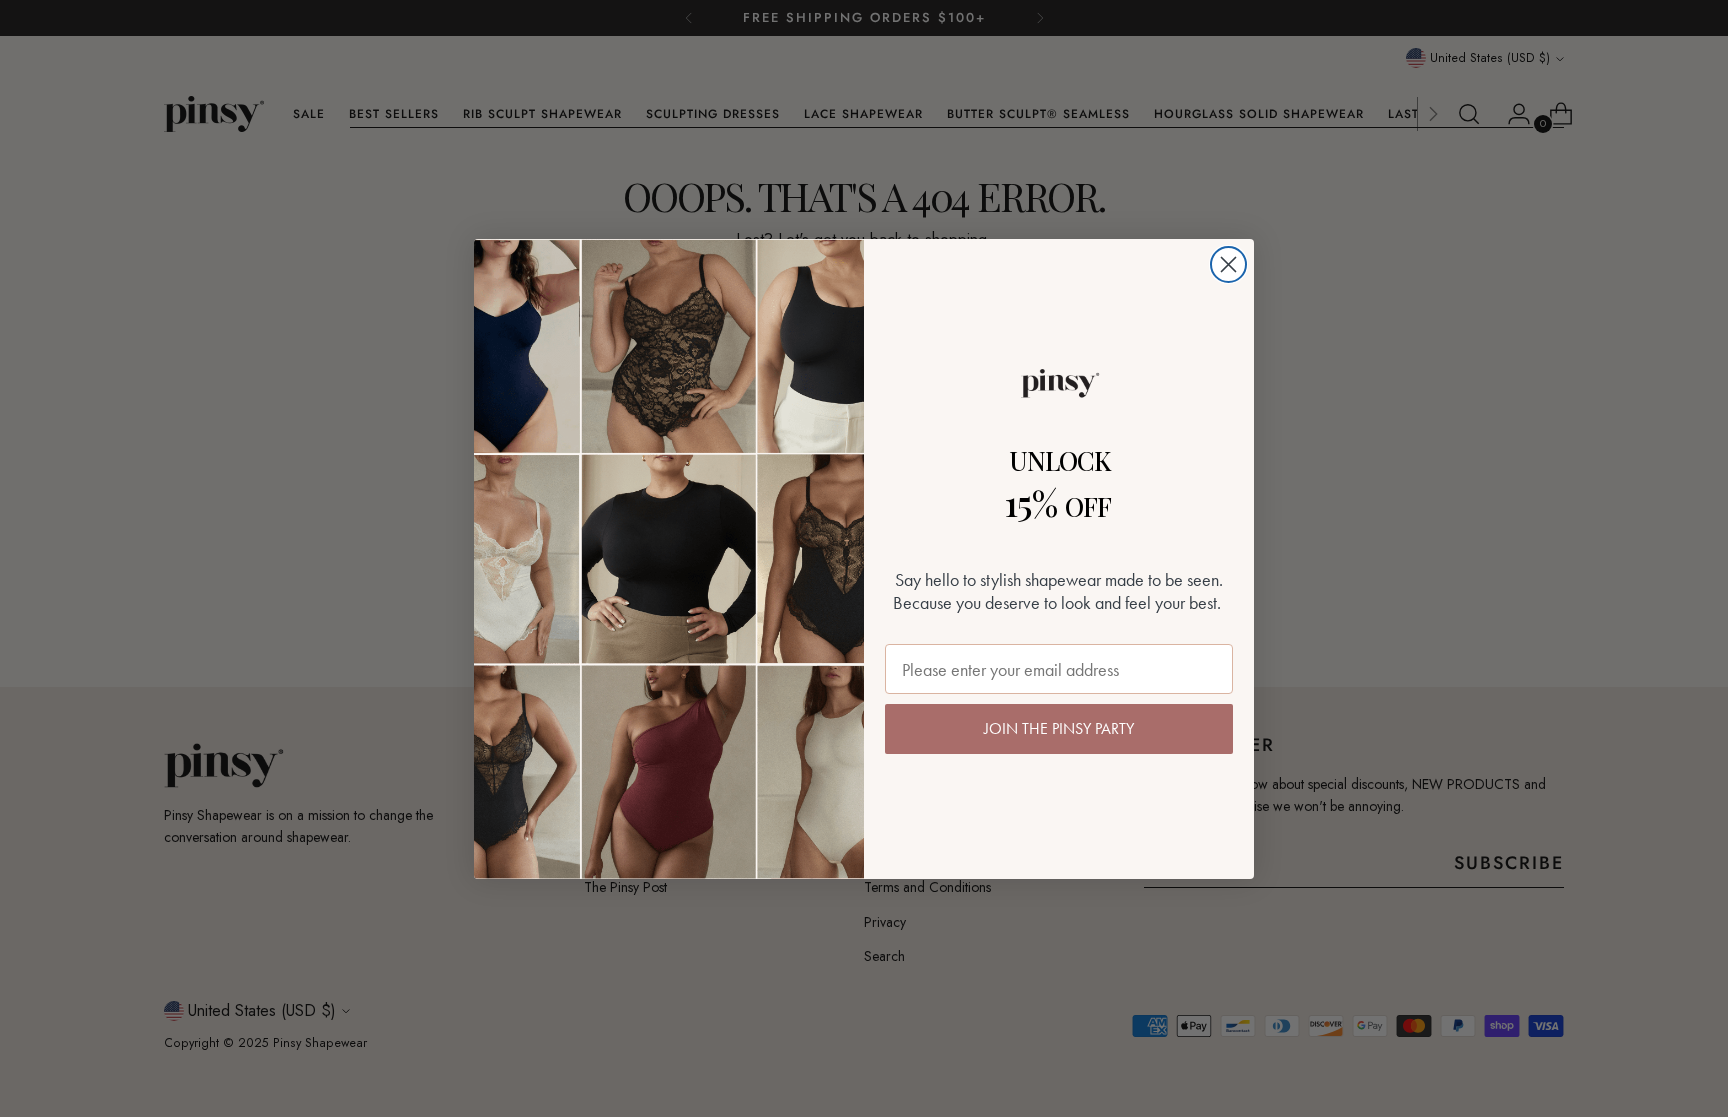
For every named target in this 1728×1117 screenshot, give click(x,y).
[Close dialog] (1228, 264)
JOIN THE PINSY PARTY (1059, 728)
